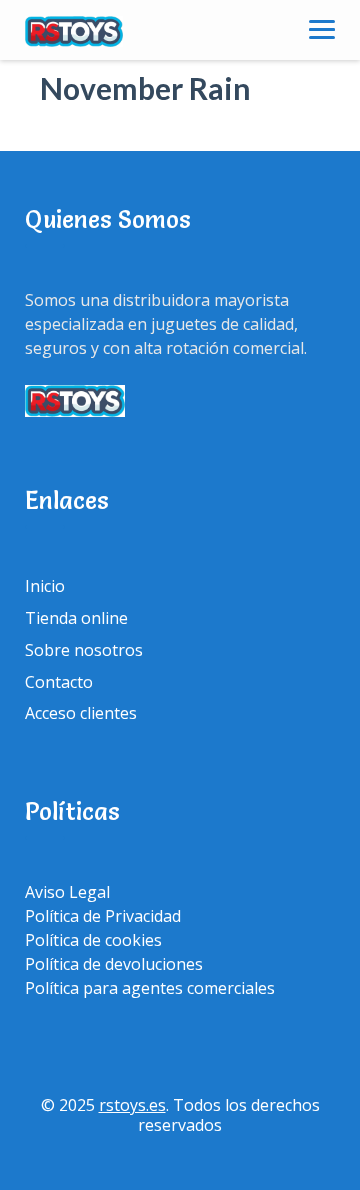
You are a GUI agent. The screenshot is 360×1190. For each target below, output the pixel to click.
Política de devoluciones (114, 964)
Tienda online (76, 618)
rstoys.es (132, 1105)
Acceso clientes (81, 713)
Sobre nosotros (84, 650)
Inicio (45, 586)
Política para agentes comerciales (150, 988)
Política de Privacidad (103, 916)
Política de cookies (93, 940)
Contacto (59, 682)
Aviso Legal (67, 892)
